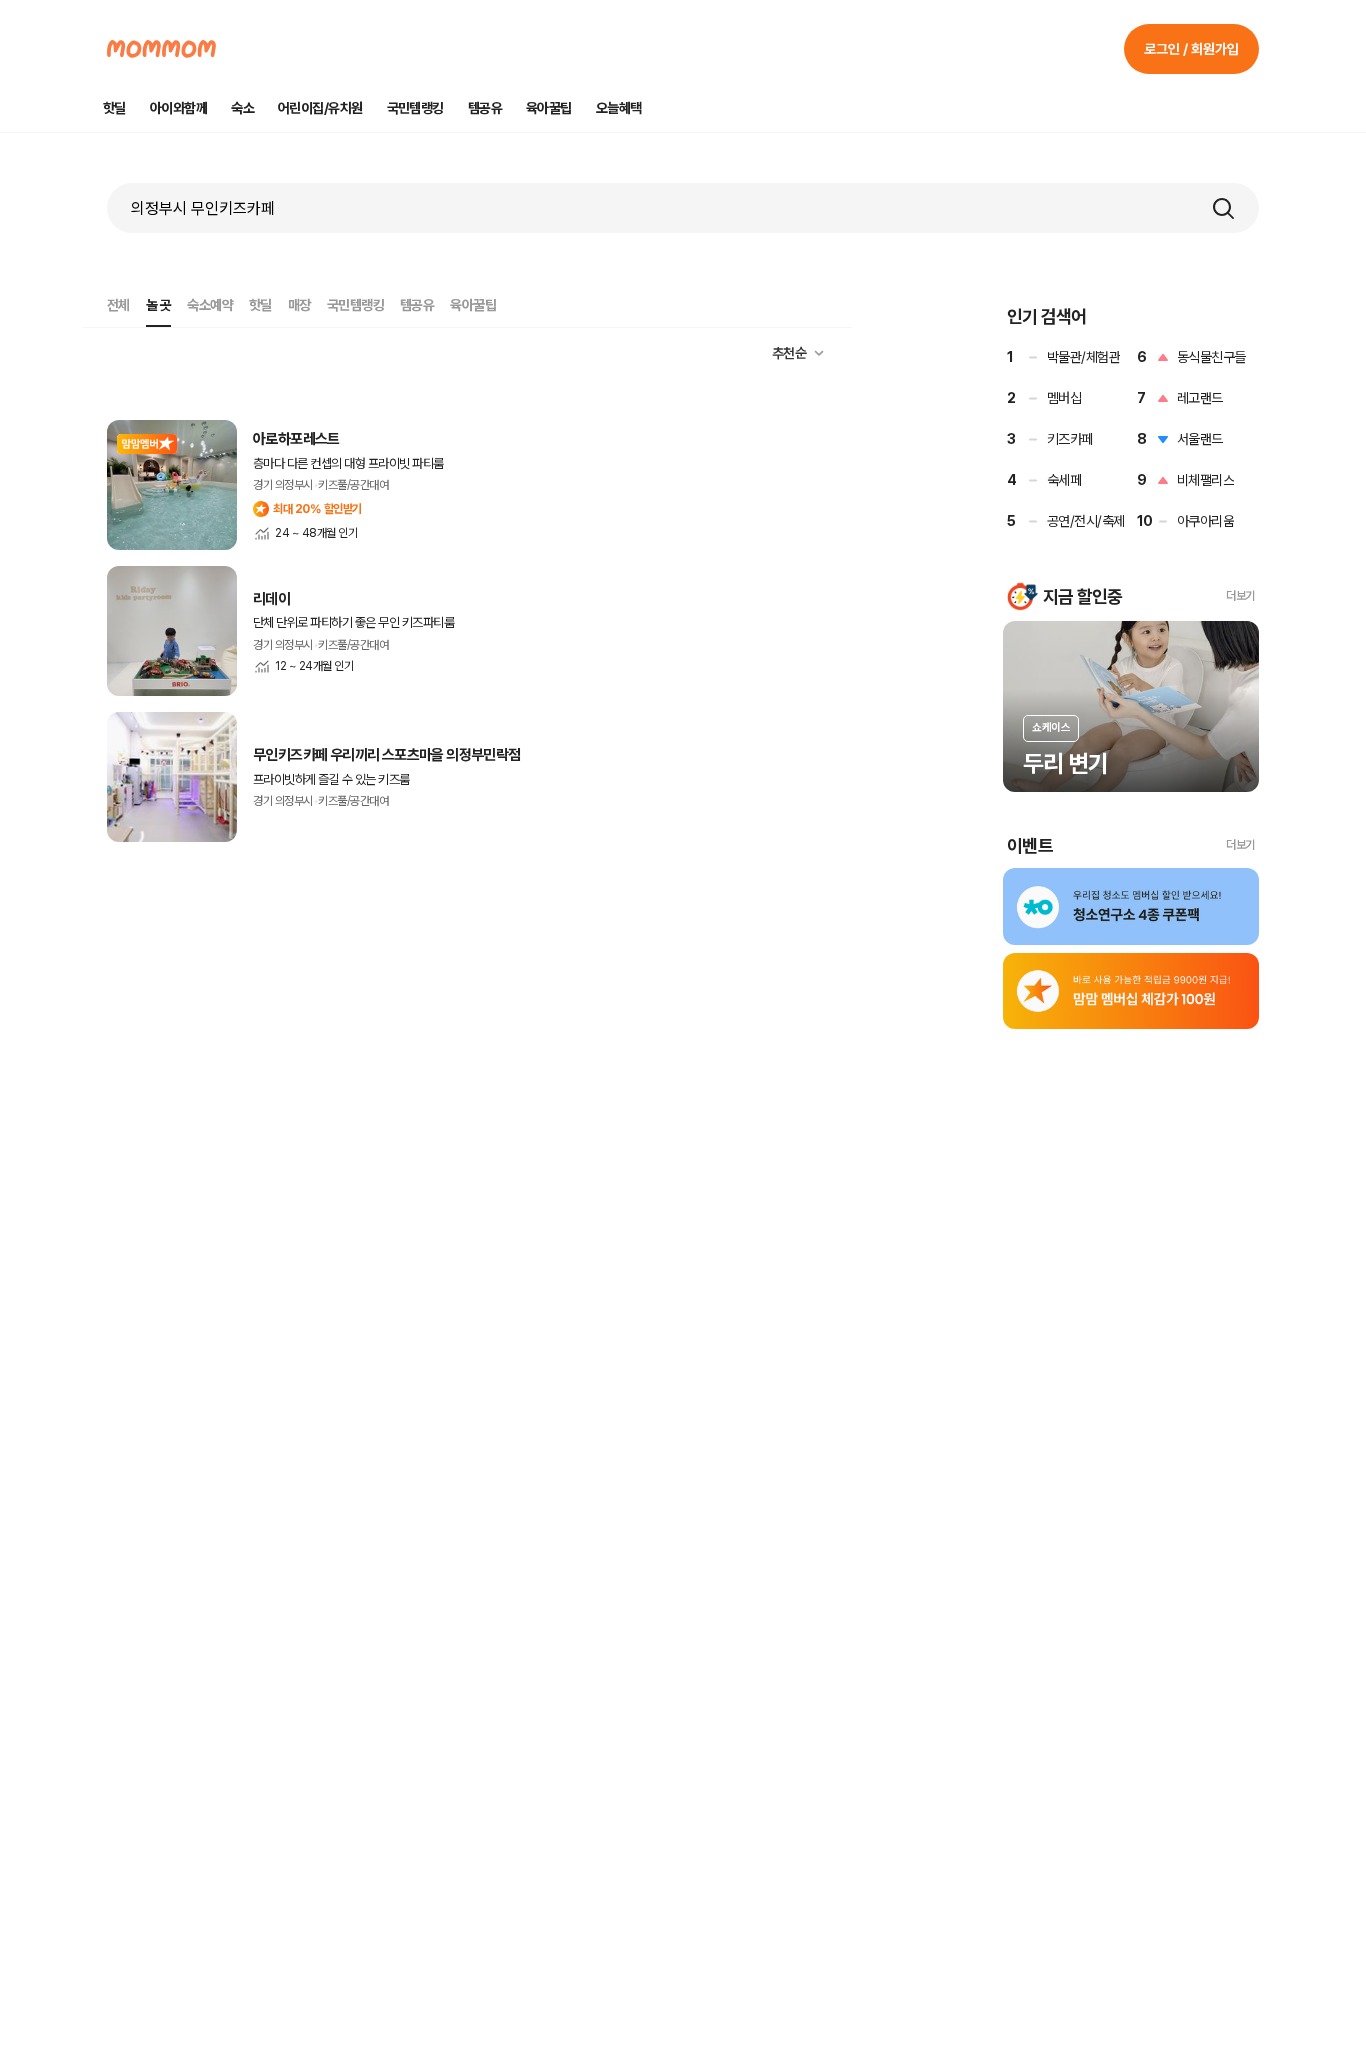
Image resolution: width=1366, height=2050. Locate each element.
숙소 (242, 108)
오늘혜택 (619, 108)
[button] (1223, 208)
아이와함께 (178, 108)
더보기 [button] (1240, 596)
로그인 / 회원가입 (1191, 49)
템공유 (485, 108)
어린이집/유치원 (320, 108)
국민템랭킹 (415, 108)
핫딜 (114, 108)
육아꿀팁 (549, 108)
